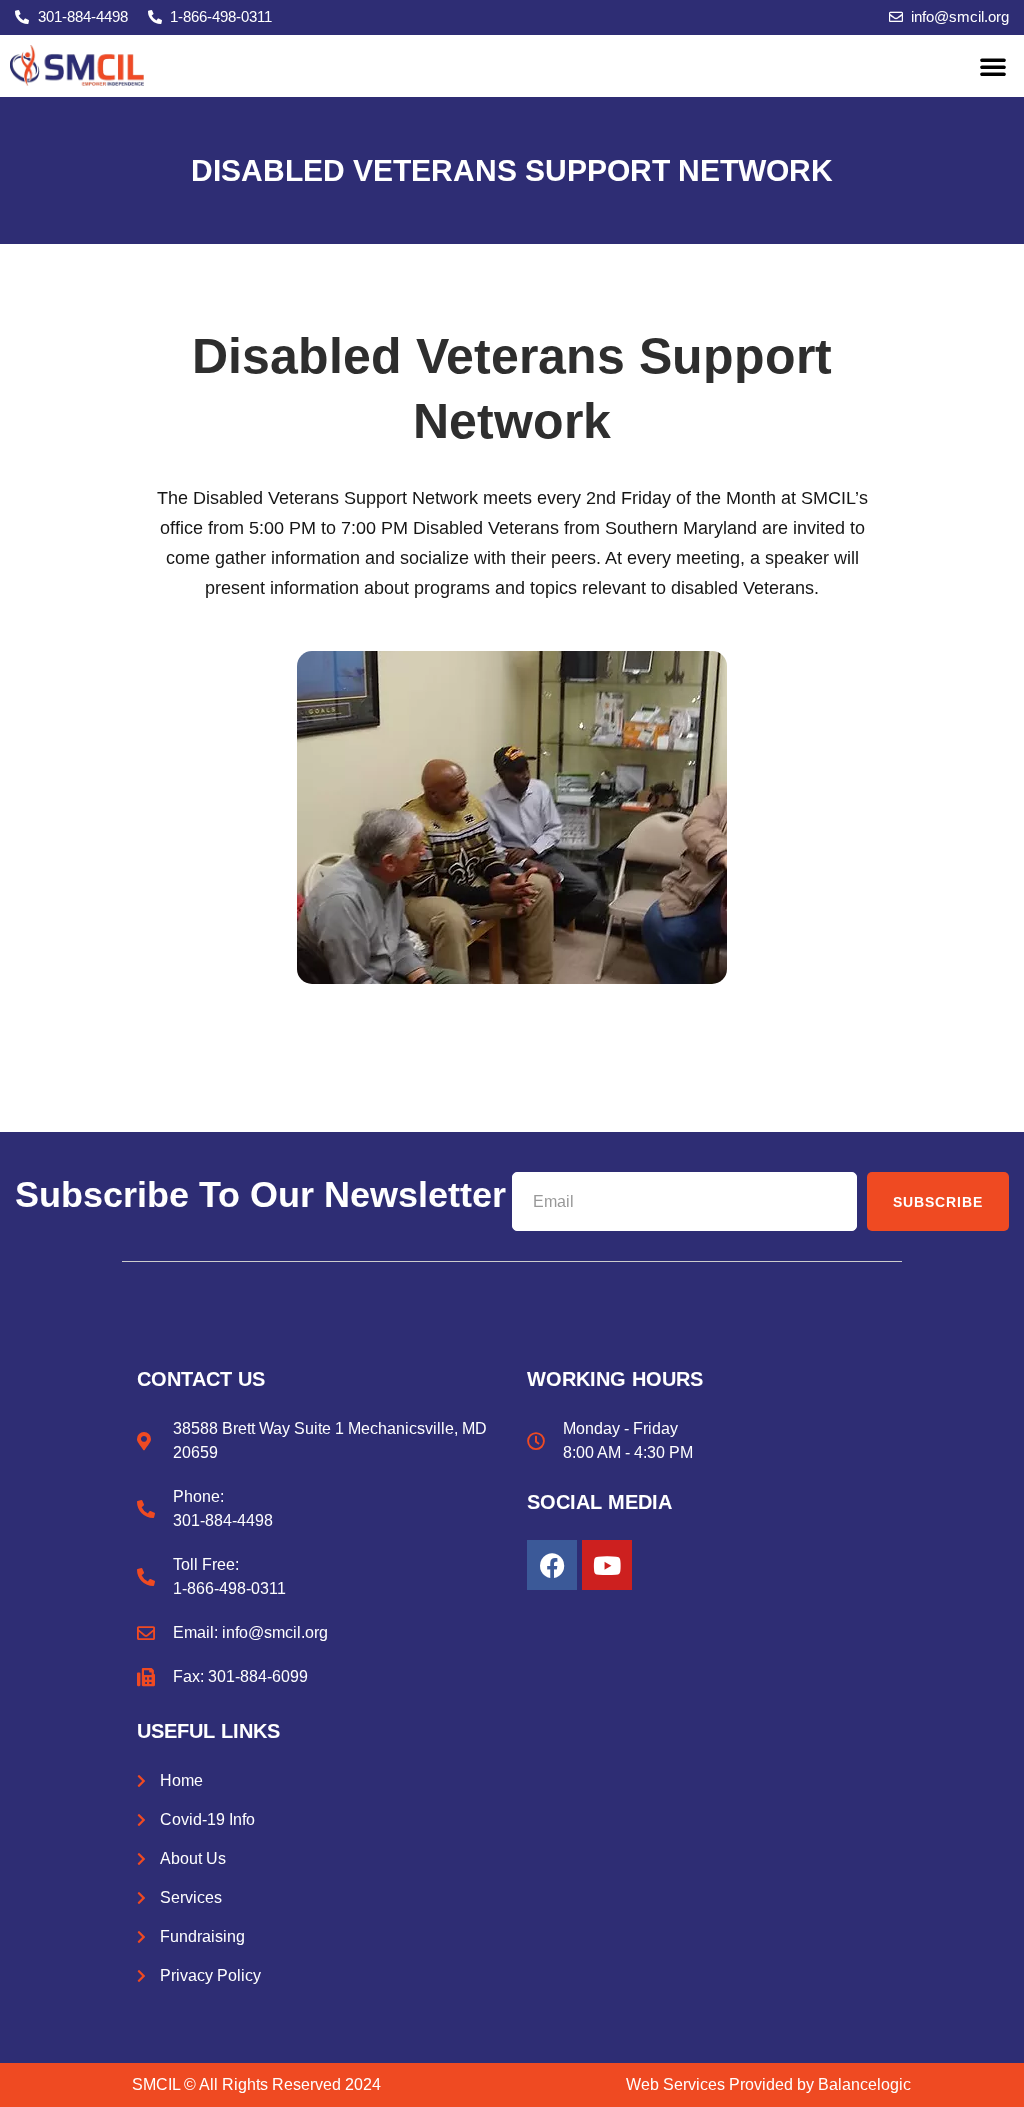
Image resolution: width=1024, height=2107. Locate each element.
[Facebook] (552, 1565)
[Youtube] (607, 1565)
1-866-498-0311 (229, 1588)
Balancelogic (864, 2084)
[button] (993, 66)
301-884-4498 (223, 1520)
